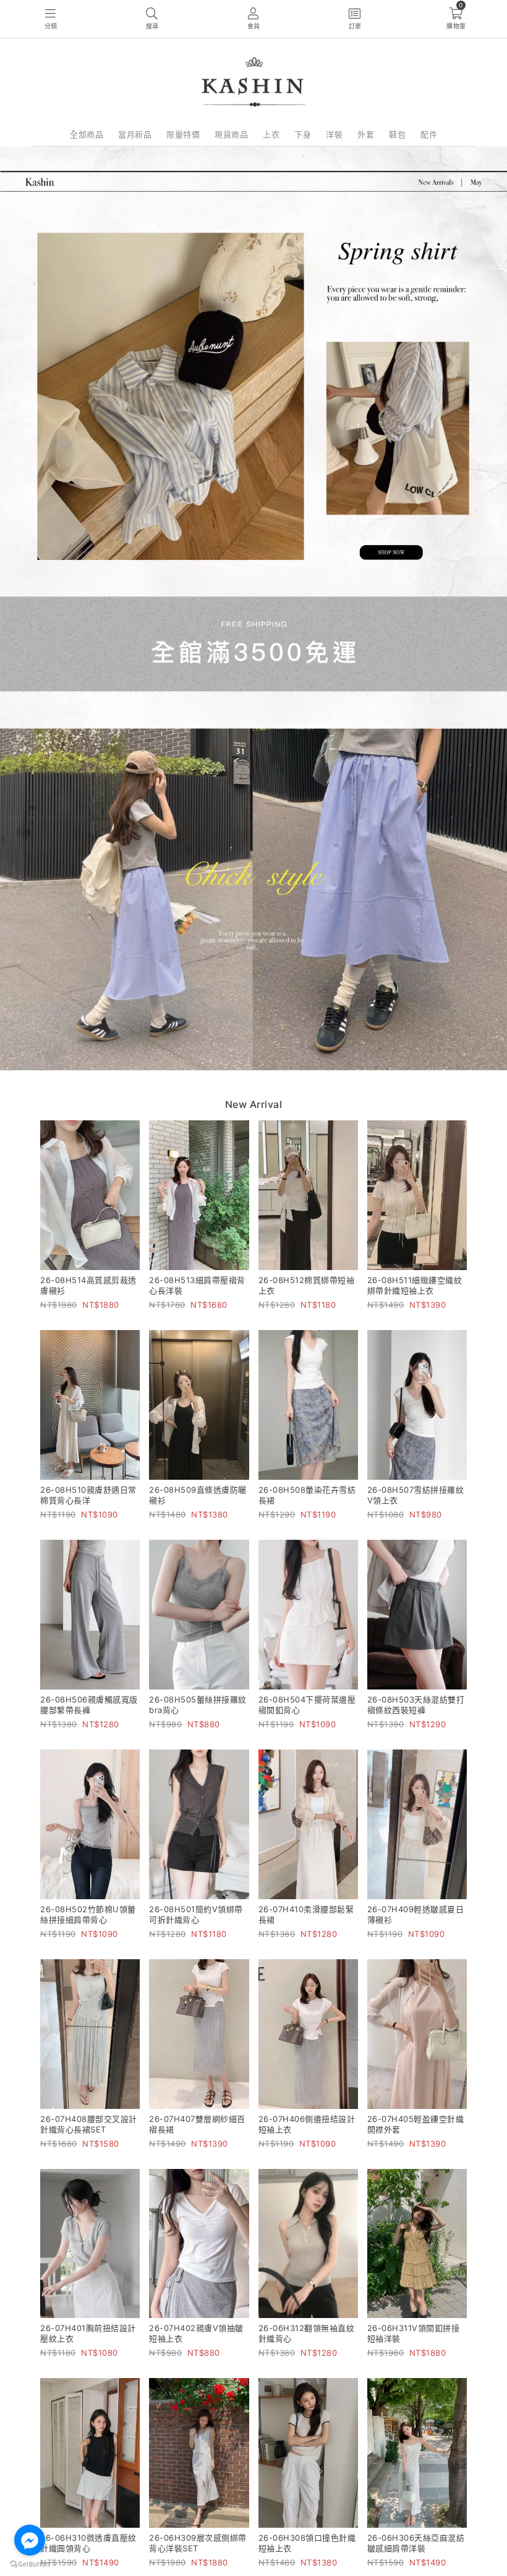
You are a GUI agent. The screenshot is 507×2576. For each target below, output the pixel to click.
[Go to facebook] (30, 2540)
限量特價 (183, 134)
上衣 (271, 134)
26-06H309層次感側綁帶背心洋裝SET (198, 2543)
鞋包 (397, 134)
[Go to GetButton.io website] (30, 2564)
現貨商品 (231, 134)
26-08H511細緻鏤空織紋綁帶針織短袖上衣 (415, 1285)
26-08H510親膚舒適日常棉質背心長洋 (88, 1495)
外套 (366, 134)
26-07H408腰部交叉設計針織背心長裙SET (89, 2124)
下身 (303, 134)
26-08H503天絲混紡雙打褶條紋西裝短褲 (416, 1705)
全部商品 (87, 134)
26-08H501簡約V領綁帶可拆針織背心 (196, 1914)
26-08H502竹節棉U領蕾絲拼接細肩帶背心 (88, 1914)
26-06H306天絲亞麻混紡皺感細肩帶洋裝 (416, 2543)
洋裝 (334, 134)
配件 (429, 134)
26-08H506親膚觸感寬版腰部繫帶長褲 (89, 1705)
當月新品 (135, 134)
